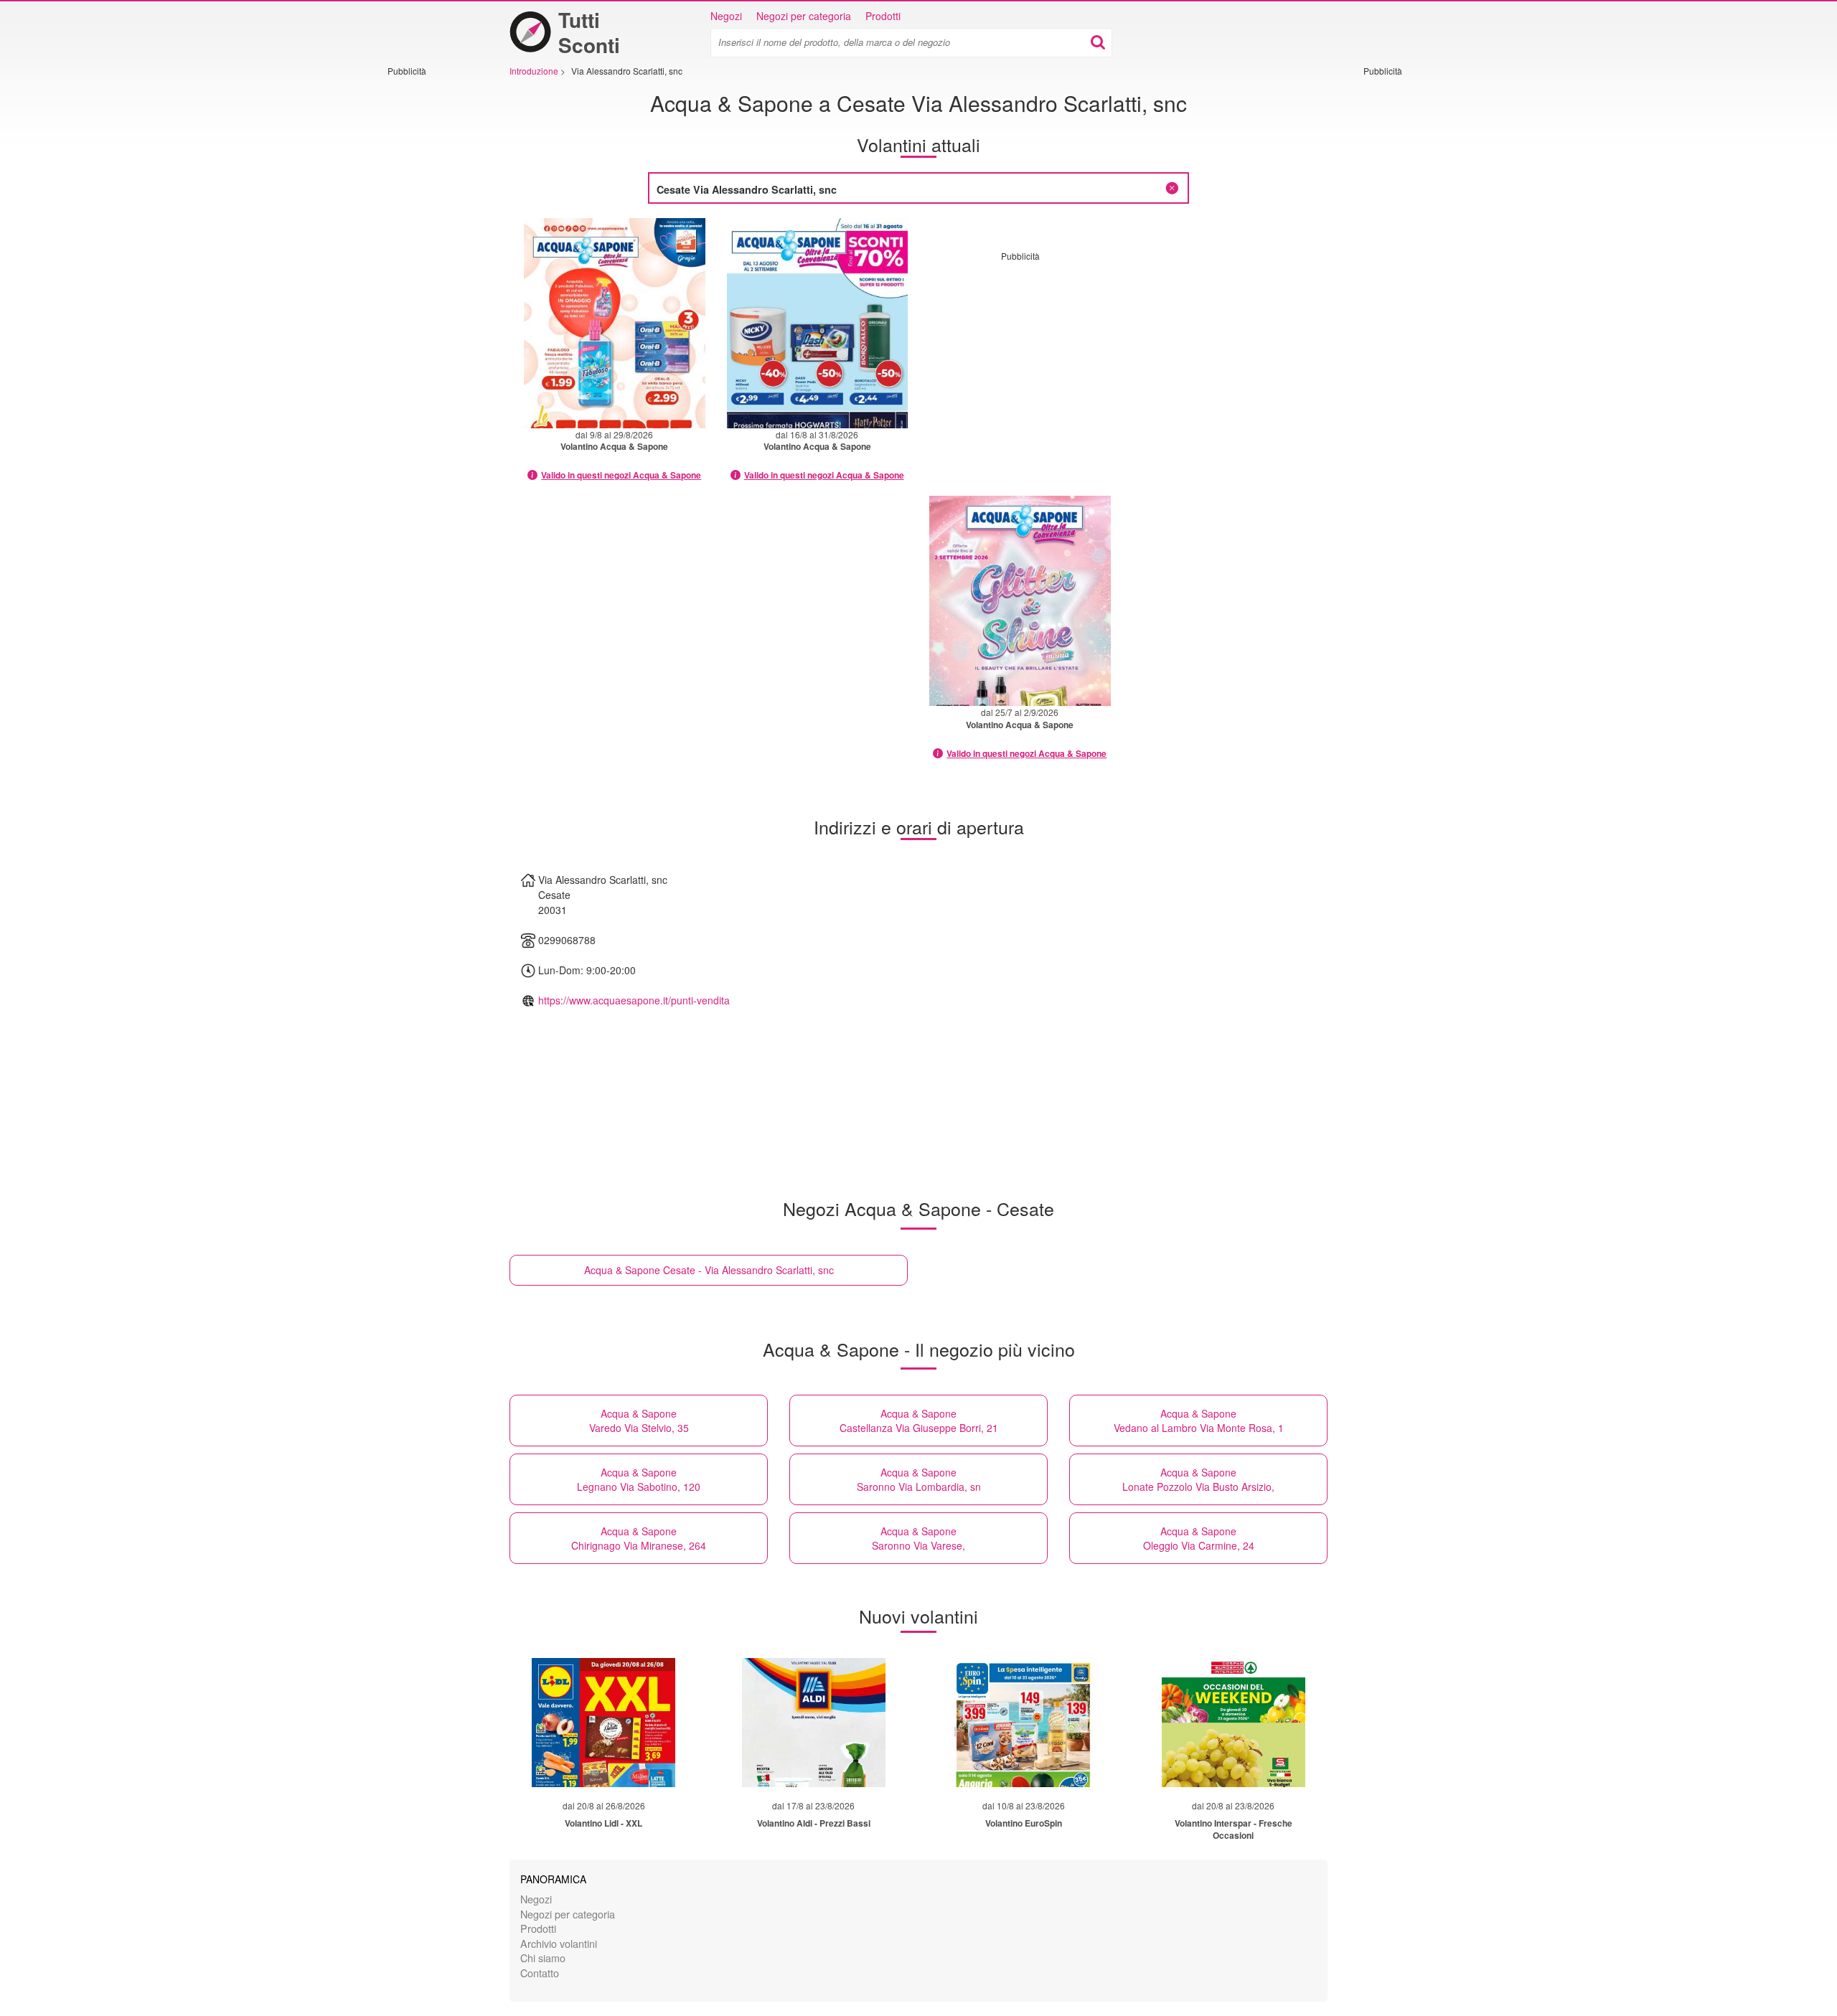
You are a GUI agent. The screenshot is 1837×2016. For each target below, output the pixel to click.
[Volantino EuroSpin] (1023, 1723)
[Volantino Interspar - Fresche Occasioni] (1234, 1723)
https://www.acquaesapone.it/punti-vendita (634, 1000)
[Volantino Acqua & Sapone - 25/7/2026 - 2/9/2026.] (1020, 601)
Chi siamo (543, 1958)
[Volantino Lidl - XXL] (603, 1723)
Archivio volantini (559, 1943)
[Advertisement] (431, 292)
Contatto (540, 1973)
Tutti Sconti (589, 32)
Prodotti (883, 16)
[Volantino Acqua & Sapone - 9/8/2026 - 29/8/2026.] (615, 323)
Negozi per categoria (804, 16)
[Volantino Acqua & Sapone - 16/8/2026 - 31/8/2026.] (818, 323)
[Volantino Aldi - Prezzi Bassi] (814, 1723)
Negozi (726, 16)
